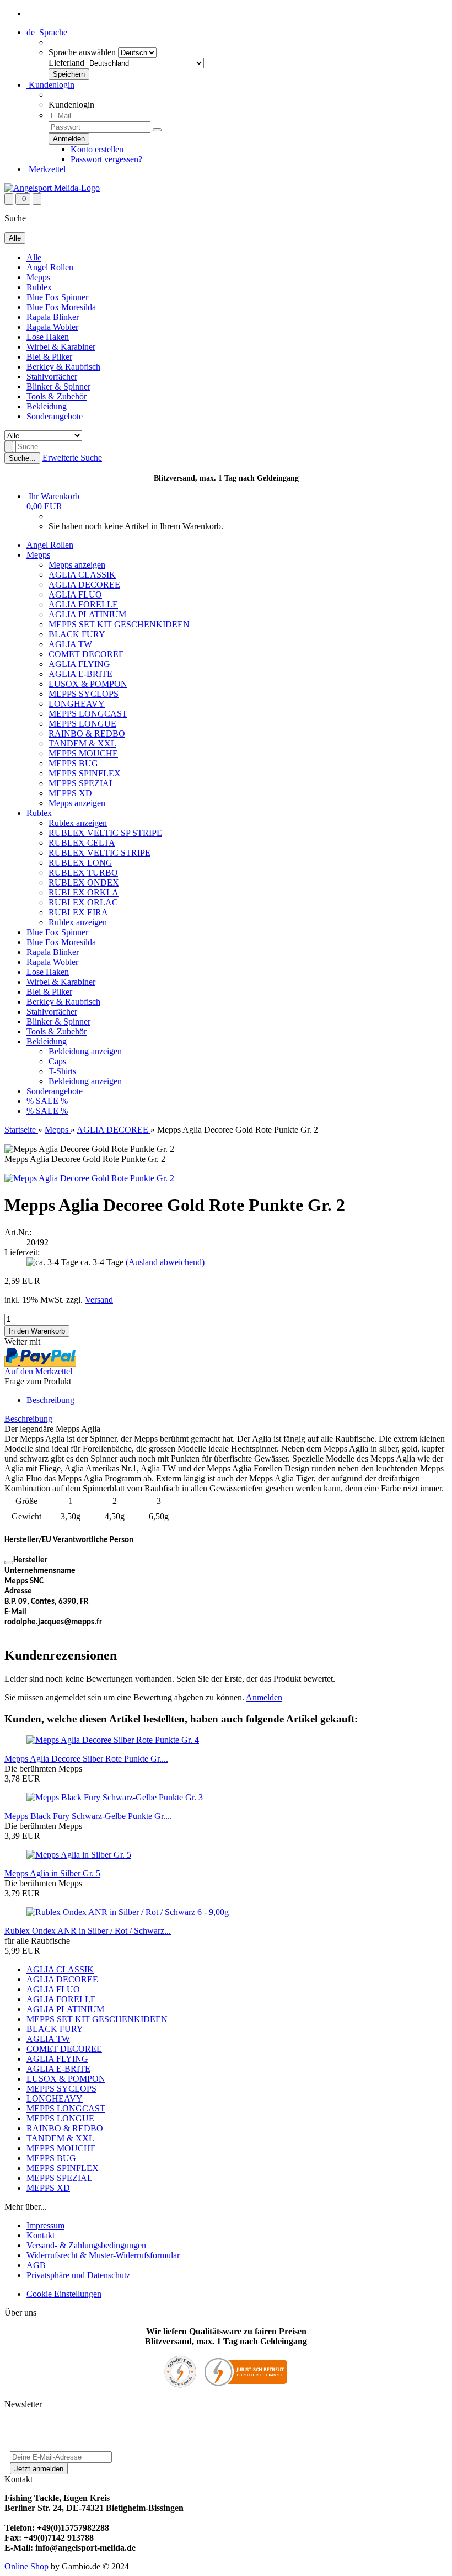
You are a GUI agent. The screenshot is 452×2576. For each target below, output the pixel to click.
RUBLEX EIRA (78, 912)
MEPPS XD (70, 793)
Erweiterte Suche (72, 458)
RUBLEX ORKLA (84, 892)
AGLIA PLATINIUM (87, 614)
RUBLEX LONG (80, 863)
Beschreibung (50, 1400)
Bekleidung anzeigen (85, 1051)
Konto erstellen (97, 149)
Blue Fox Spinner (57, 297)
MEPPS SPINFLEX (85, 773)
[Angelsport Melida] (52, 188)
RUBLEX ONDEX (84, 882)
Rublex (39, 287)
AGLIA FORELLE (83, 604)
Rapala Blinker (53, 317)
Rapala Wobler (52, 327)
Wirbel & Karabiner (61, 347)
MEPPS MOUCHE (83, 753)
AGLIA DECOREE (84, 585)
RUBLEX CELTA (82, 843)
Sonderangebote (55, 416)
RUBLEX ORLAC (83, 902)
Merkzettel (46, 169)
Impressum (45, 2225)
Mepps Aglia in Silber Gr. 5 (52, 1873)
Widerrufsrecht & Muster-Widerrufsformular (103, 2255)
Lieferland (66, 63)
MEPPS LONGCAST (88, 714)
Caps (57, 1061)
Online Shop (26, 2566)
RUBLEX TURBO (83, 873)
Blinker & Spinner (58, 386)
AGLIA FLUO (75, 594)
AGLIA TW (70, 644)
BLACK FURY (77, 634)
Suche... (22, 458)
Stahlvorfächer (52, 377)
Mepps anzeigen (77, 565)
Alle (34, 257)
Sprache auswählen (82, 52)
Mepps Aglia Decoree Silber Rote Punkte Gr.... (86, 1759)
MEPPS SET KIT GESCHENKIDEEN (119, 624)
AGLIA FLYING (79, 664)
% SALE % (47, 1101)
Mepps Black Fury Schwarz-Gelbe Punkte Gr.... (88, 1816)
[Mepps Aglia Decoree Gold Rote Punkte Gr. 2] (89, 1178)
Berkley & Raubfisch (63, 367)
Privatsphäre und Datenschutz (78, 2275)
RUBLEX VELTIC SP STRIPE (105, 833)
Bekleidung (47, 406)
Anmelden (264, 1697)
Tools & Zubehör (57, 396)
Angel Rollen (50, 267)
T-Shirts (62, 1071)
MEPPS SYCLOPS (84, 694)
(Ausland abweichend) (165, 1262)
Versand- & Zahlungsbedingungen (86, 2245)
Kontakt (41, 2235)
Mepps (38, 277)
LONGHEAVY (77, 704)
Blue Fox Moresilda (61, 307)
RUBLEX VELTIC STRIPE (99, 853)
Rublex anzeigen (78, 823)
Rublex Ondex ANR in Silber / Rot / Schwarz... (88, 1931)
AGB (36, 2265)
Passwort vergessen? (106, 159)
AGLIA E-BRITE (80, 674)
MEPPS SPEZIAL (82, 783)
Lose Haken (48, 337)
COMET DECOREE (86, 654)
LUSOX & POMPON (88, 684)
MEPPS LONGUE (82, 724)
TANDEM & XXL (82, 743)
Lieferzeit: (22, 1252)
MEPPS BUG (73, 763)
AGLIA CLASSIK (82, 575)
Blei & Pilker (49, 357)
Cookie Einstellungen (64, 2294)
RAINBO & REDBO (87, 734)
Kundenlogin (50, 85)
